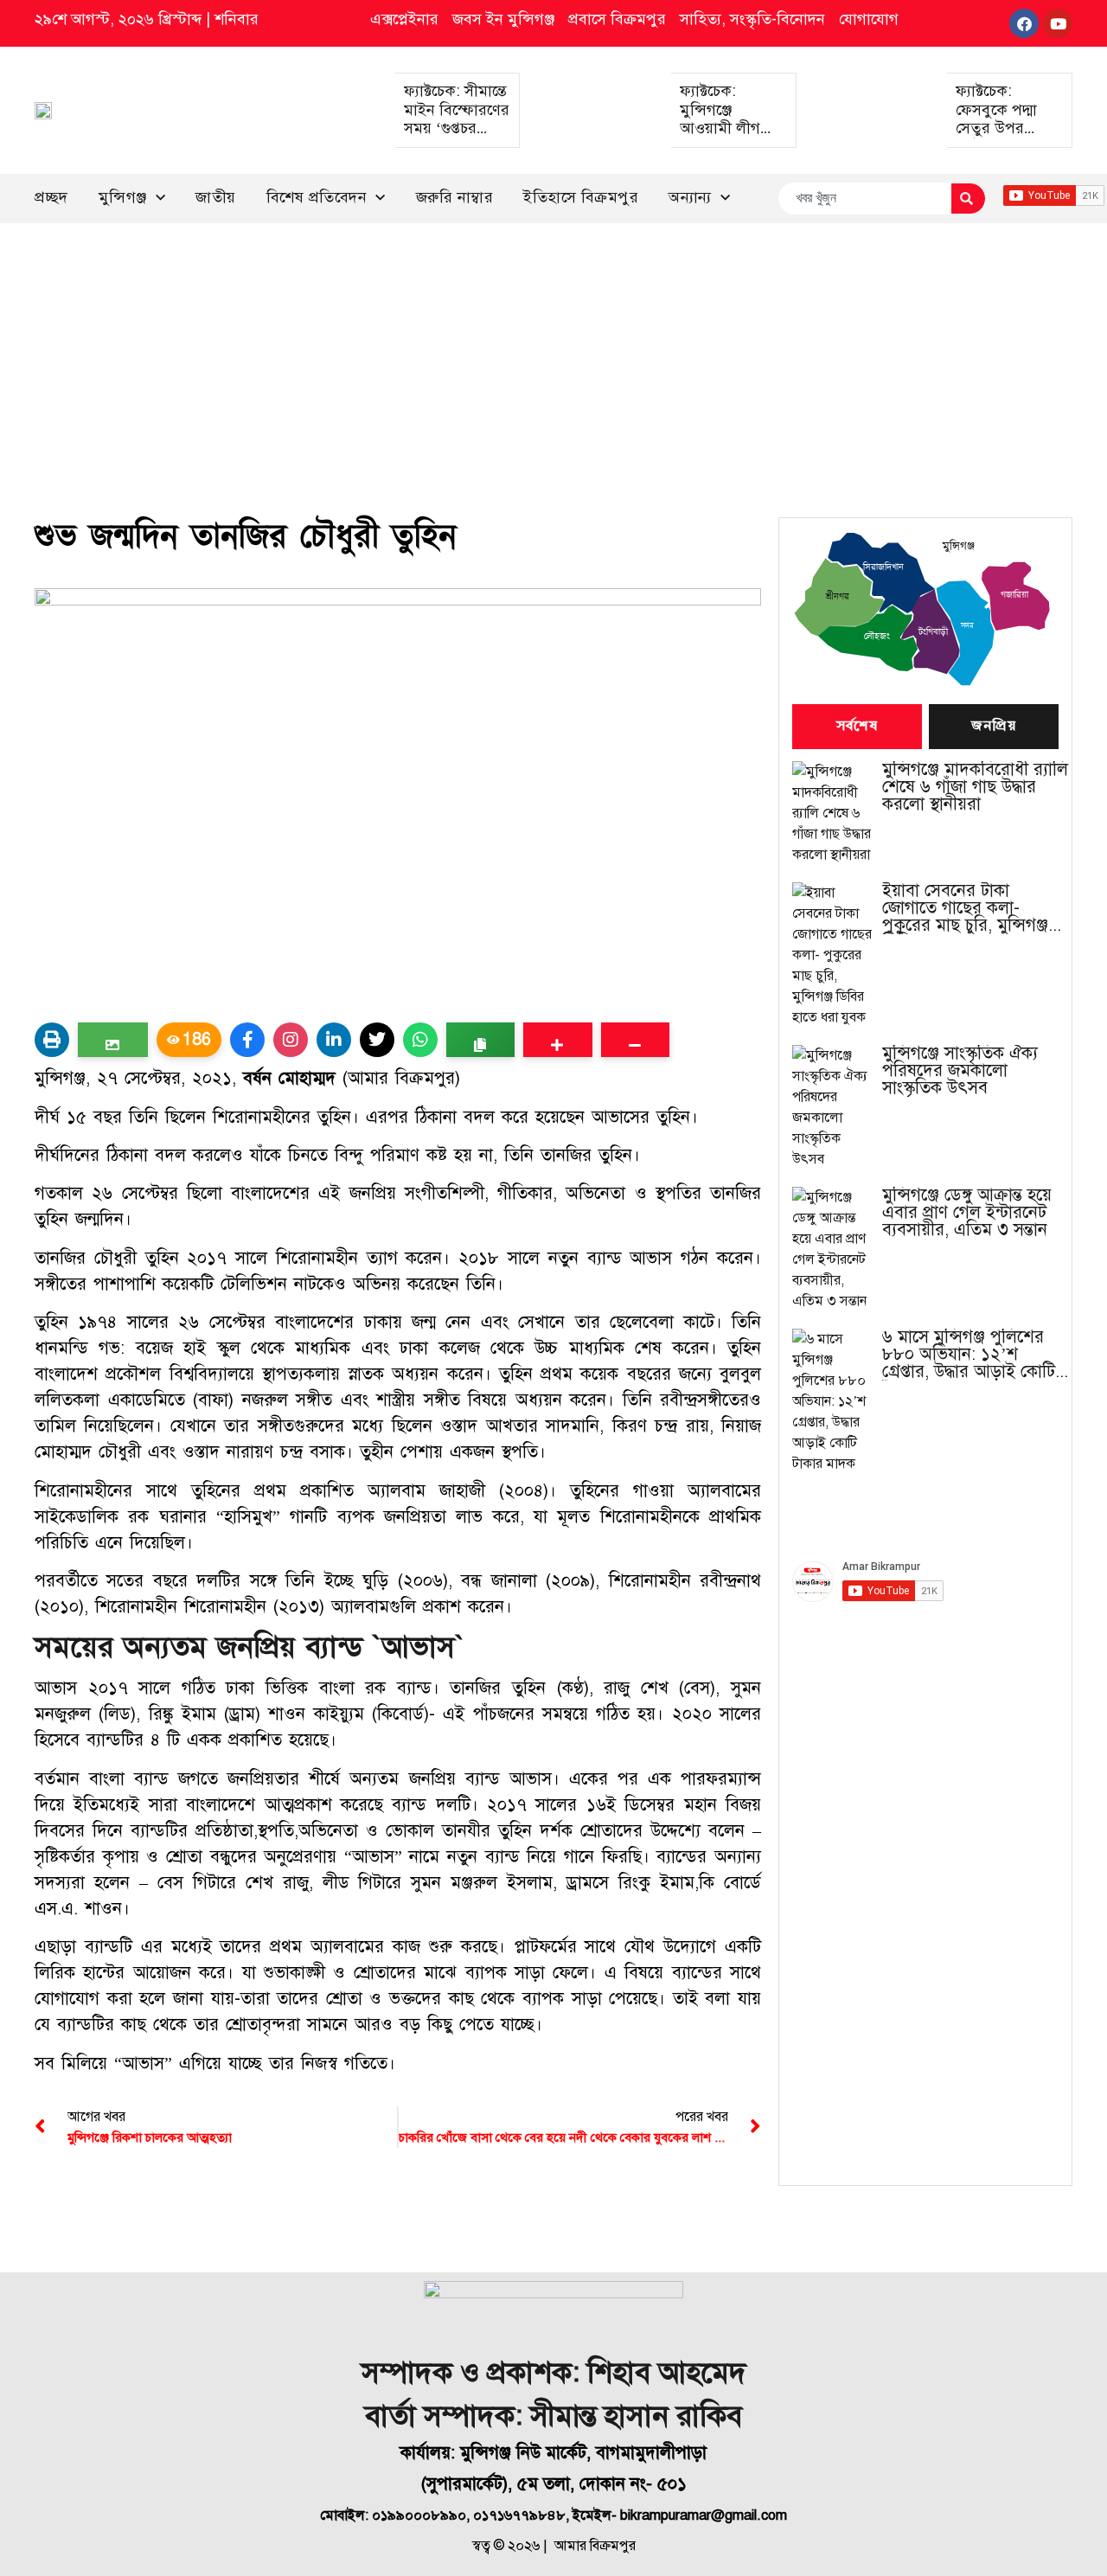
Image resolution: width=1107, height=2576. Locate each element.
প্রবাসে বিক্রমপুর (617, 19)
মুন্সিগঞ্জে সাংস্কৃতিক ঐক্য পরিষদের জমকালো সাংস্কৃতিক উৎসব (960, 1071)
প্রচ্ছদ (51, 197)
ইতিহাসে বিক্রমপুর (581, 197)
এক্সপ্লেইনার (404, 19)
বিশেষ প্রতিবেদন (317, 197)
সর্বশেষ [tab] (857, 727)
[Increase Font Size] (557, 1040)
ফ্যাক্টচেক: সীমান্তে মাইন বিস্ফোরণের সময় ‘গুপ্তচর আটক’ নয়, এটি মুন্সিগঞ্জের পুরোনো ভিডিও (457, 138)
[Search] (968, 199)
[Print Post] (52, 1040)
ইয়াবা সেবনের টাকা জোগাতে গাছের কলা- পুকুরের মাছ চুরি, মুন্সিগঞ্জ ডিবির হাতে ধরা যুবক (965, 908)
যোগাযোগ (869, 19)
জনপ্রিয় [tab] (994, 727)
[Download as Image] (113, 1040)
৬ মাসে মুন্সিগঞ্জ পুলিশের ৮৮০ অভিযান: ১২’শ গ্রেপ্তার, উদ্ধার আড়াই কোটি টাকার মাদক (969, 1355)
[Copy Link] (480, 1040)
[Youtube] (1058, 23)
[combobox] (864, 199)
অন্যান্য (690, 197)
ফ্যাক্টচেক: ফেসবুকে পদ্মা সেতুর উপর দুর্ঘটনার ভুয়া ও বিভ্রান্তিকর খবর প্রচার (1002, 138)
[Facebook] (1024, 23)
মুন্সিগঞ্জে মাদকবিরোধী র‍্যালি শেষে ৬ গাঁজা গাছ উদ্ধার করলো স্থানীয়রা (975, 787)
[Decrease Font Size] (635, 1040)
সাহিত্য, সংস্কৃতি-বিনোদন (752, 19)
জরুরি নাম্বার (455, 197)
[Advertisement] (553, 353)
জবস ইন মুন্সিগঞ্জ (503, 19)
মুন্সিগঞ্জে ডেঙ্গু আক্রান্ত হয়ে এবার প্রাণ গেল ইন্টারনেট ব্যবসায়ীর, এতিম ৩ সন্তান (967, 1213)
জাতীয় (216, 197)
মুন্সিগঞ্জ (123, 197)
